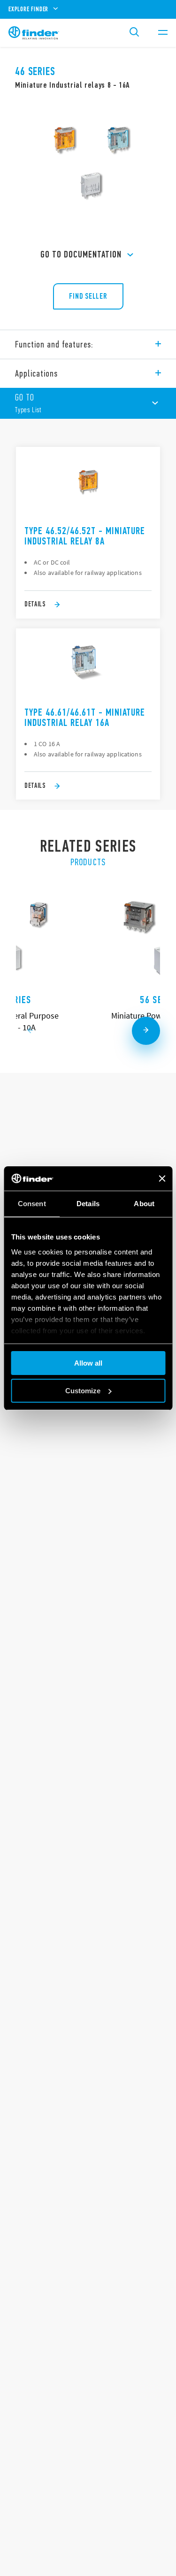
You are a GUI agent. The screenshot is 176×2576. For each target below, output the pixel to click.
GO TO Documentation (81, 254)
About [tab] (144, 1204)
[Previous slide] (30, 1031)
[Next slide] (146, 1031)
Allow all (88, 1363)
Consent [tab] (32, 1204)
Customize (83, 1391)
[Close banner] (162, 1178)
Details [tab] (88, 1204)
